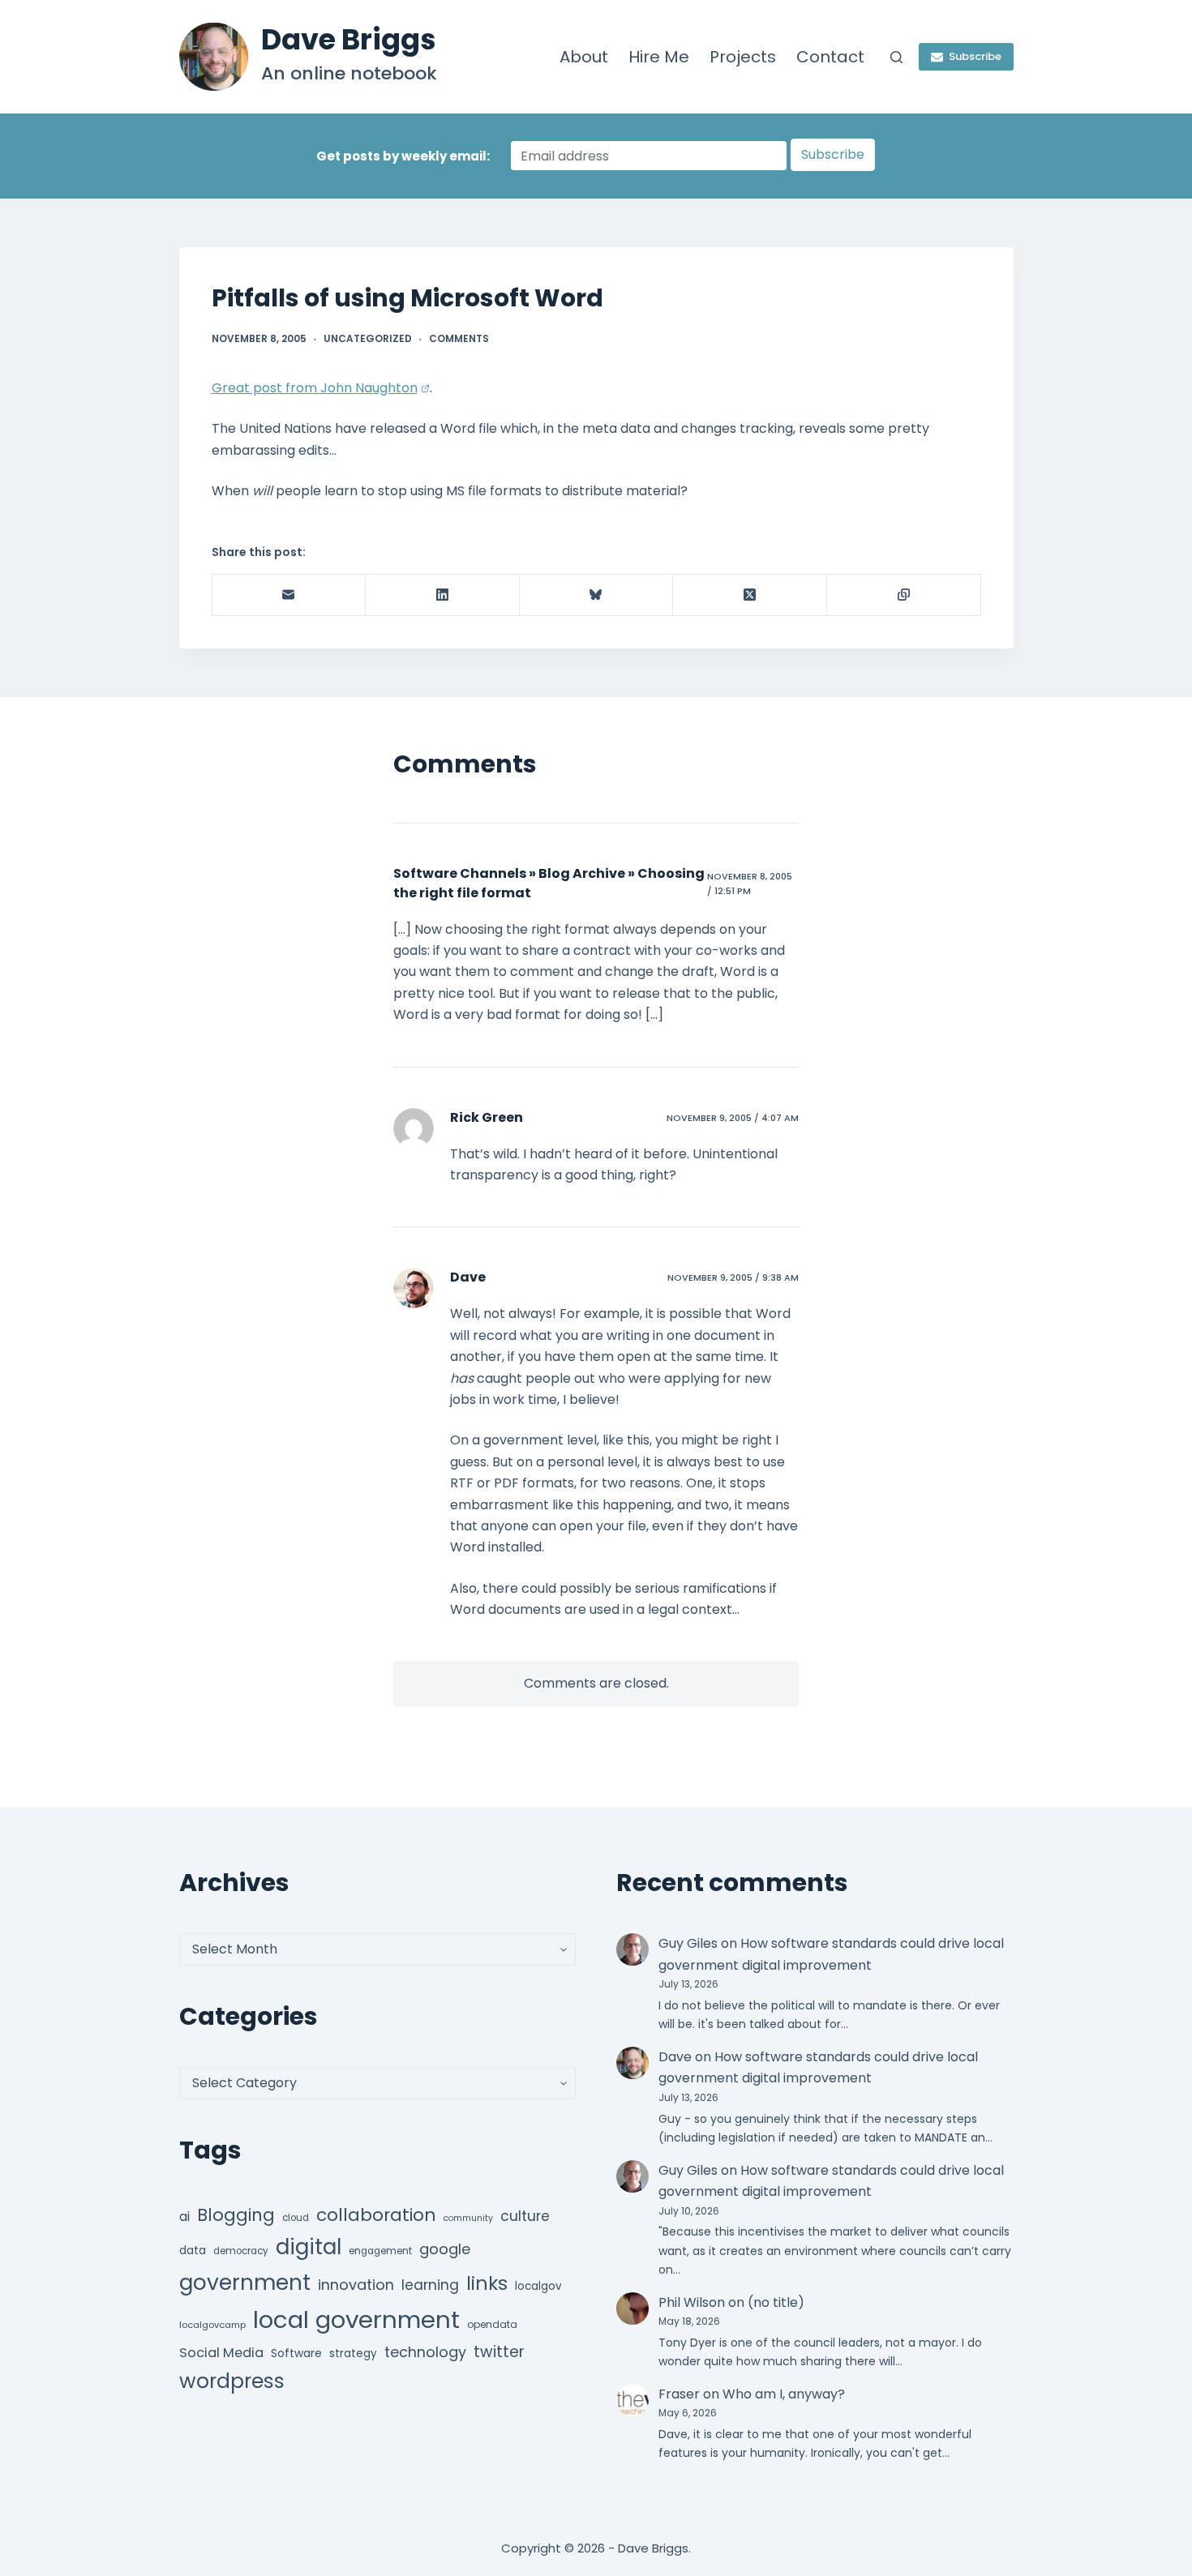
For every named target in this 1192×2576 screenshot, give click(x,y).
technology (425, 2352)
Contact (830, 57)
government (245, 2282)
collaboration (376, 2215)
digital (309, 2247)
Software (296, 2353)
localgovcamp (212, 2325)
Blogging (236, 2215)
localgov (538, 2286)
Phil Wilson (692, 2302)
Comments (459, 338)
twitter (499, 2352)
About (584, 57)
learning (430, 2285)
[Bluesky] (597, 595)
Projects (743, 57)
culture (525, 2216)
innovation (356, 2285)
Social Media (221, 2353)
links (487, 2283)
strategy (353, 2353)
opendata (492, 2324)
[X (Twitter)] (750, 595)
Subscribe (975, 56)
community (468, 2218)
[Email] (289, 595)
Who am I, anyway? (784, 2394)
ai (184, 2217)
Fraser (679, 2394)
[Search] (896, 57)
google (445, 2249)
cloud (296, 2218)
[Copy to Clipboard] (904, 595)
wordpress (232, 2381)
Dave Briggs (349, 39)
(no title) (776, 2302)
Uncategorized (368, 338)
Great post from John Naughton (315, 388)
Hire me (659, 57)
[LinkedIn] (443, 595)
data (193, 2251)
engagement (380, 2251)
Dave (468, 1277)
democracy (241, 2251)
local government (356, 2319)
